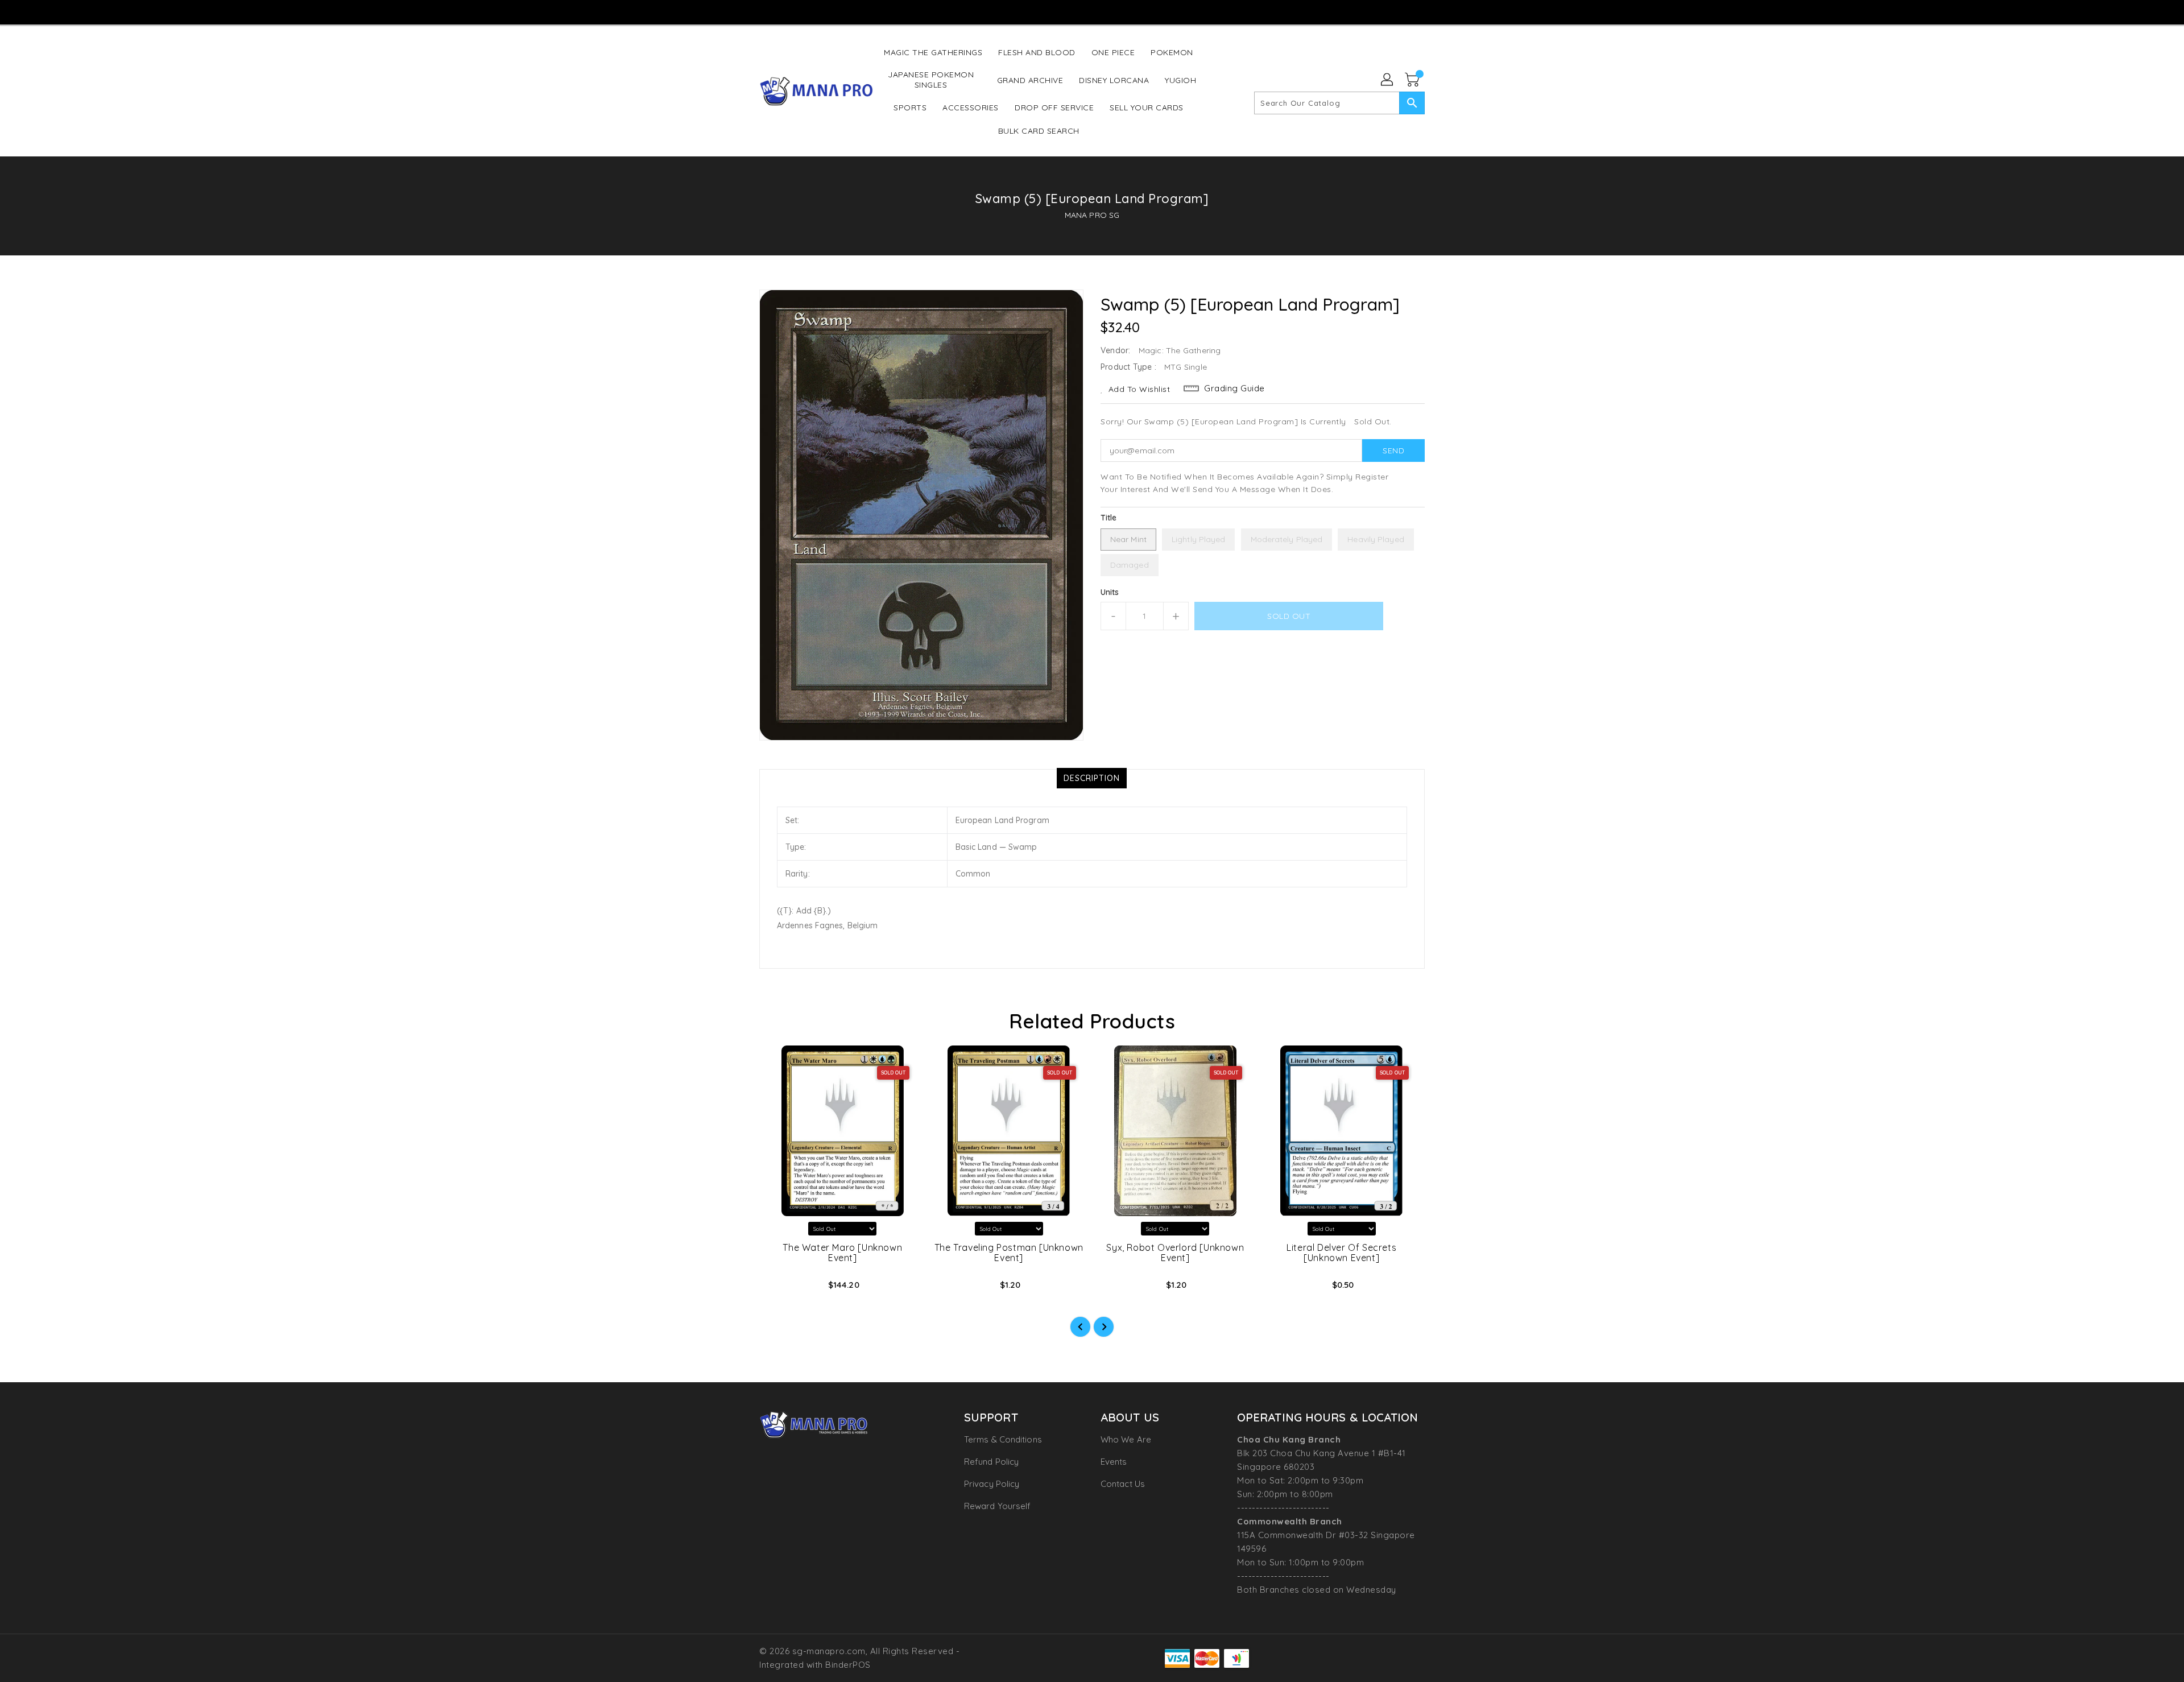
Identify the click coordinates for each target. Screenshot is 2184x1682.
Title (1109, 518)
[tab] (1092, 778)
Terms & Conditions (1003, 1439)
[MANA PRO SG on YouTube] (1091, 11)
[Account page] (1388, 80)
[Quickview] (777, 1288)
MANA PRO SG (1092, 215)
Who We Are (1126, 1439)
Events (1114, 1462)
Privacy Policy (992, 1484)
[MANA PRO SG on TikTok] (1113, 11)
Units (1110, 592)
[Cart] (1413, 80)
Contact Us (1123, 1484)
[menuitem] (933, 52)
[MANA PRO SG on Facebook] (1048, 11)
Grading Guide (1234, 388)
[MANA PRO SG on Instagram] (1069, 11)
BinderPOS (848, 1665)
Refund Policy (991, 1462)
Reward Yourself (998, 1506)
